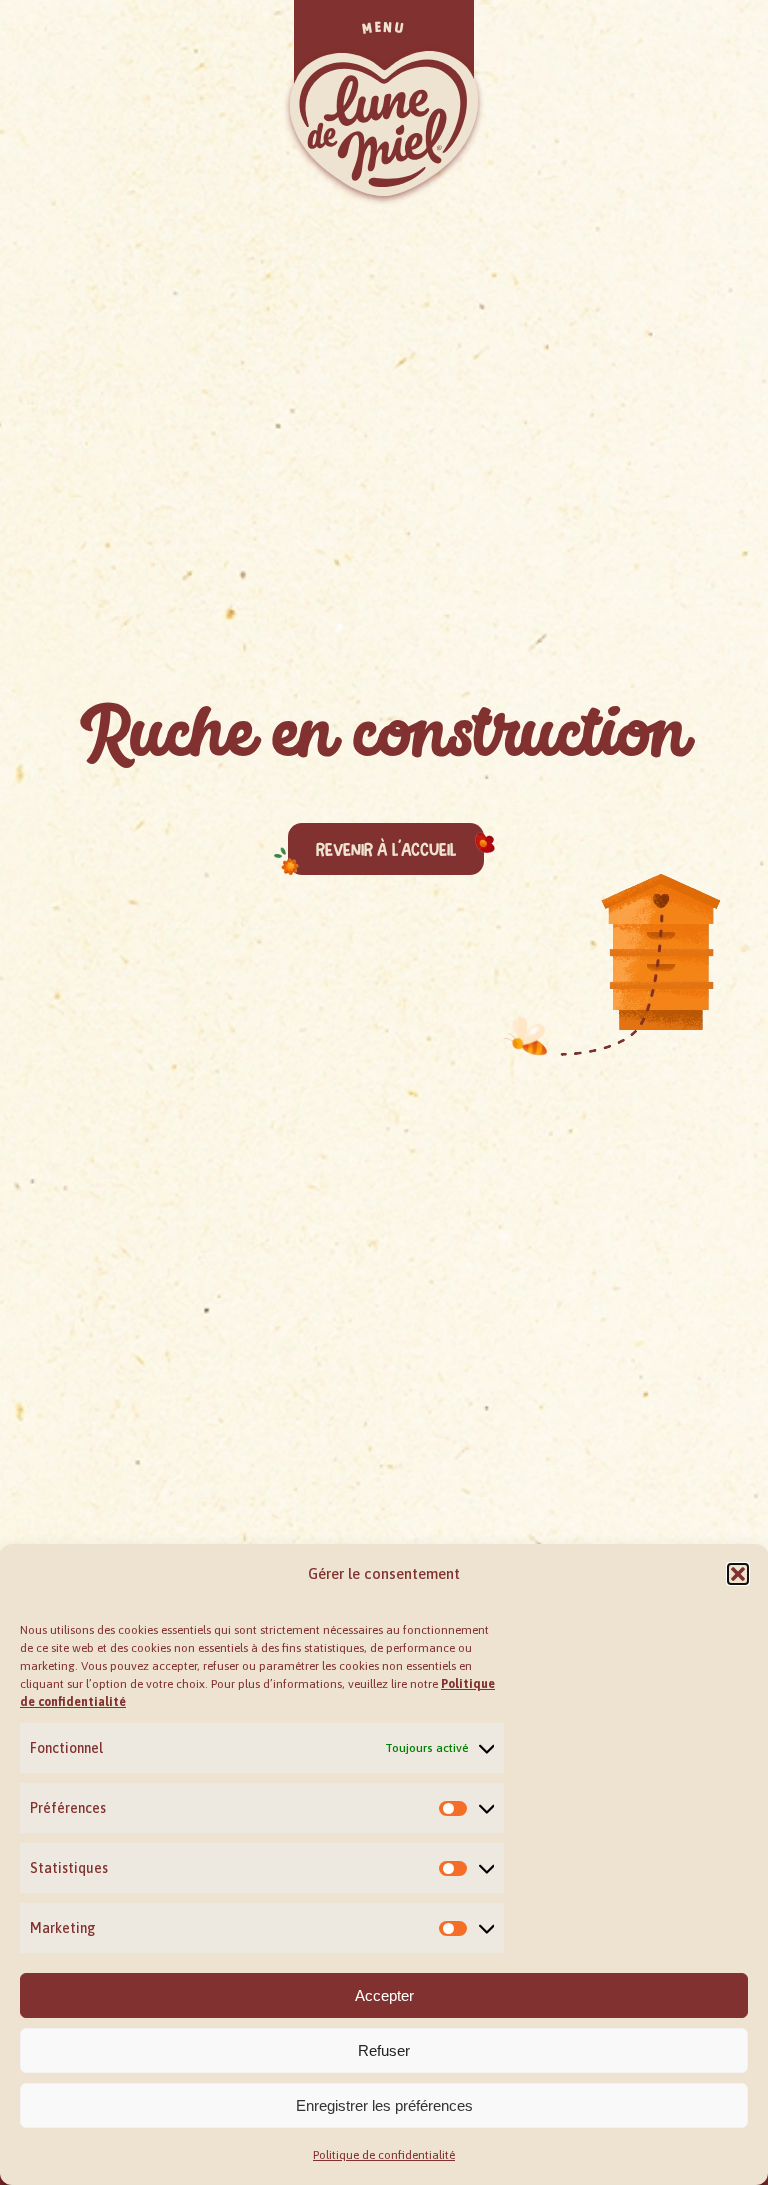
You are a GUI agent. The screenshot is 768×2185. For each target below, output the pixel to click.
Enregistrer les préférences (384, 2105)
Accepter (384, 1995)
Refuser (384, 2050)
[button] (738, 1574)
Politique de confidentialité (384, 2155)
